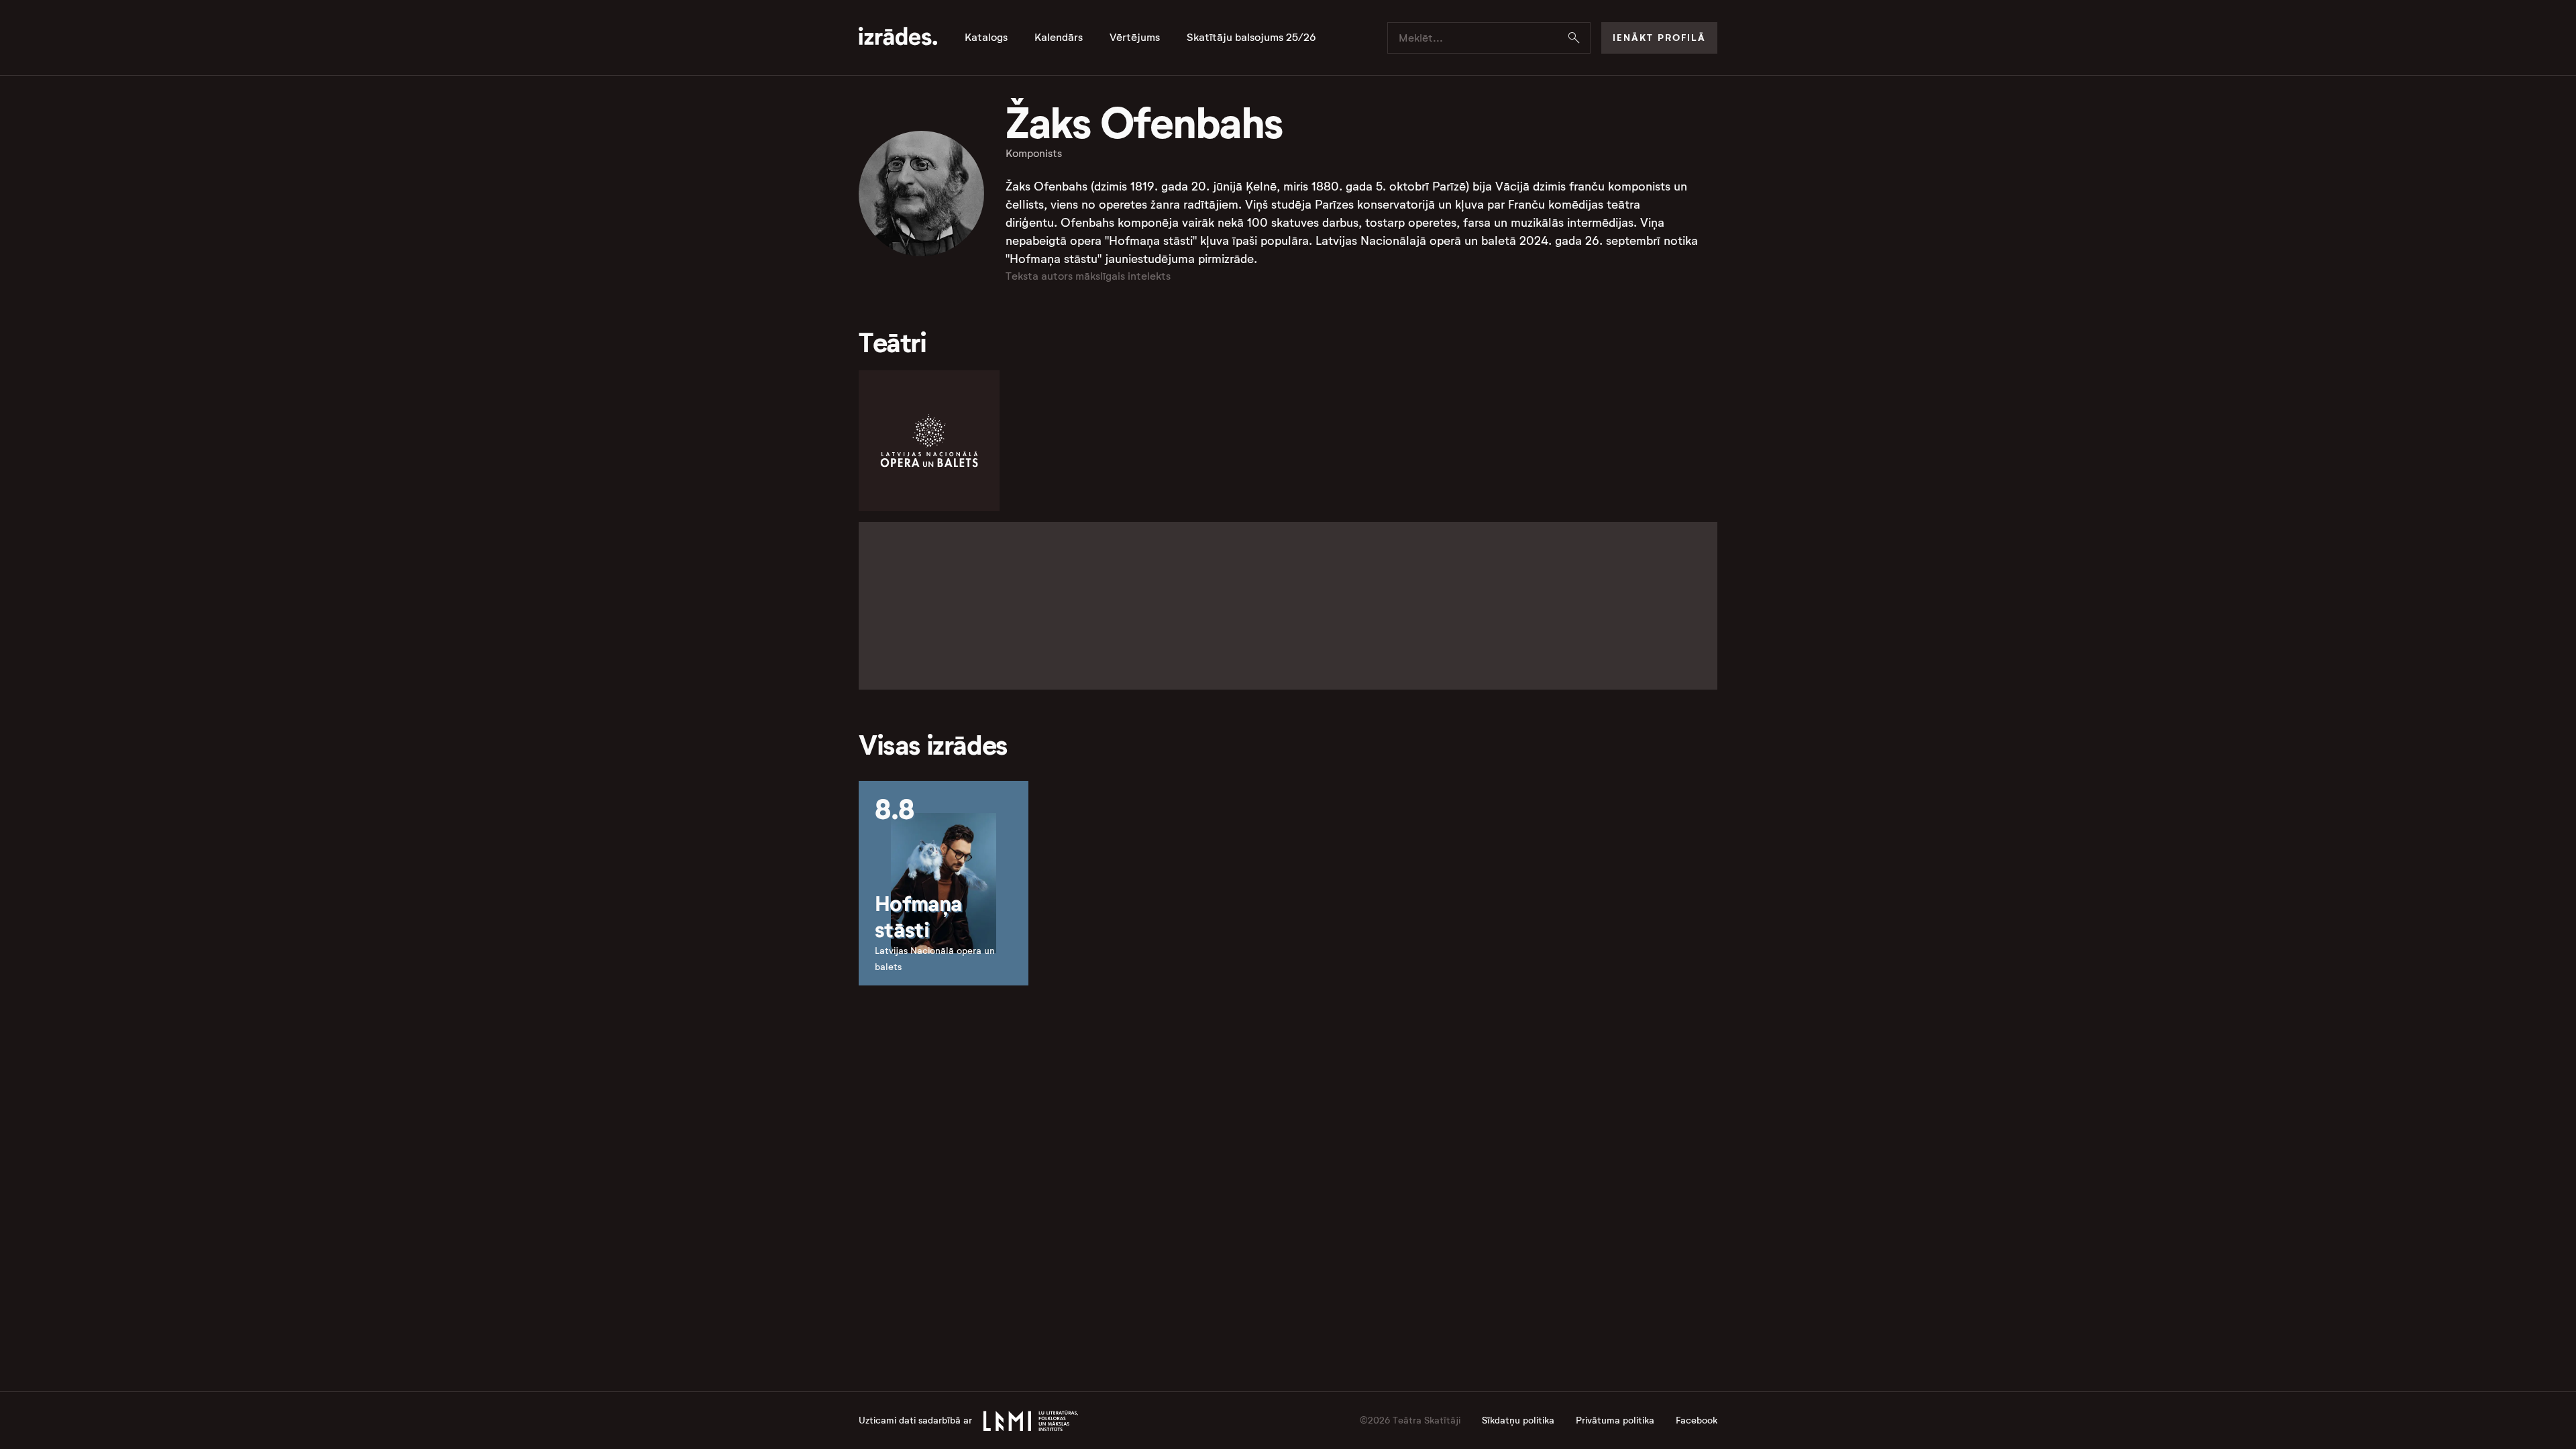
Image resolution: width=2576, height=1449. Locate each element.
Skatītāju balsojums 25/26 (1251, 38)
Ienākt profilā (1659, 38)
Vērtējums (1135, 38)
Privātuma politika (1615, 1420)
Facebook (1697, 1420)
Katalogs (986, 38)
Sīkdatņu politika (1518, 1420)
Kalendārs (1059, 38)
